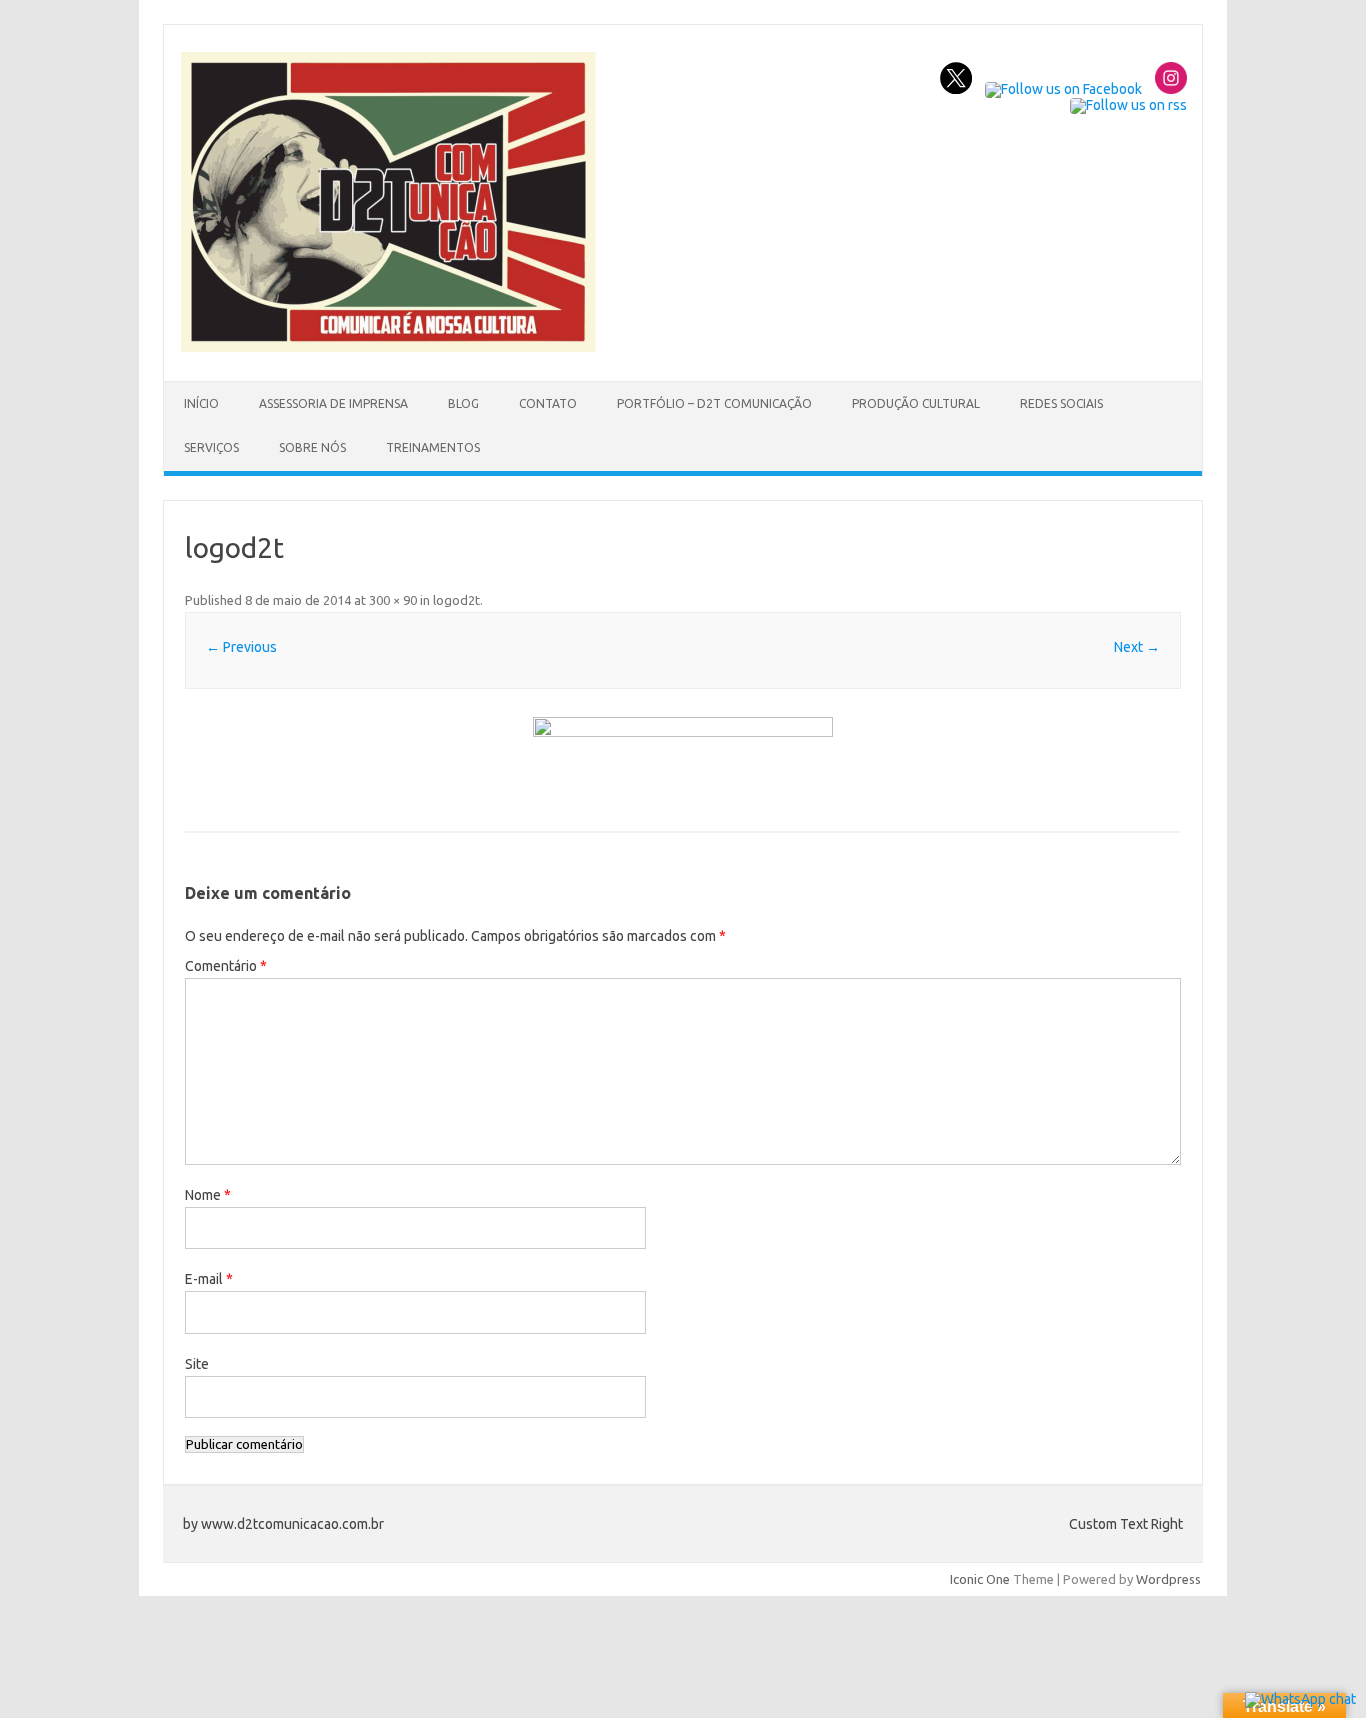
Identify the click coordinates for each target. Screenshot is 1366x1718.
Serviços (211, 447)
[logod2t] (683, 762)
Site (197, 1364)
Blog (463, 403)
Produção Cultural (916, 403)
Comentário (226, 966)
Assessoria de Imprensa (333, 403)
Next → (1137, 647)
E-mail (209, 1279)
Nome (208, 1195)
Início (201, 403)
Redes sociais (1061, 403)
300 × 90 (393, 600)
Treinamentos (433, 447)
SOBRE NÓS (312, 447)
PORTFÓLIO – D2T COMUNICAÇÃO (714, 403)
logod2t (456, 600)
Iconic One (980, 1579)
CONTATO (548, 403)
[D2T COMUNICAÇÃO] (388, 347)
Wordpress (1168, 1579)
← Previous (241, 647)
